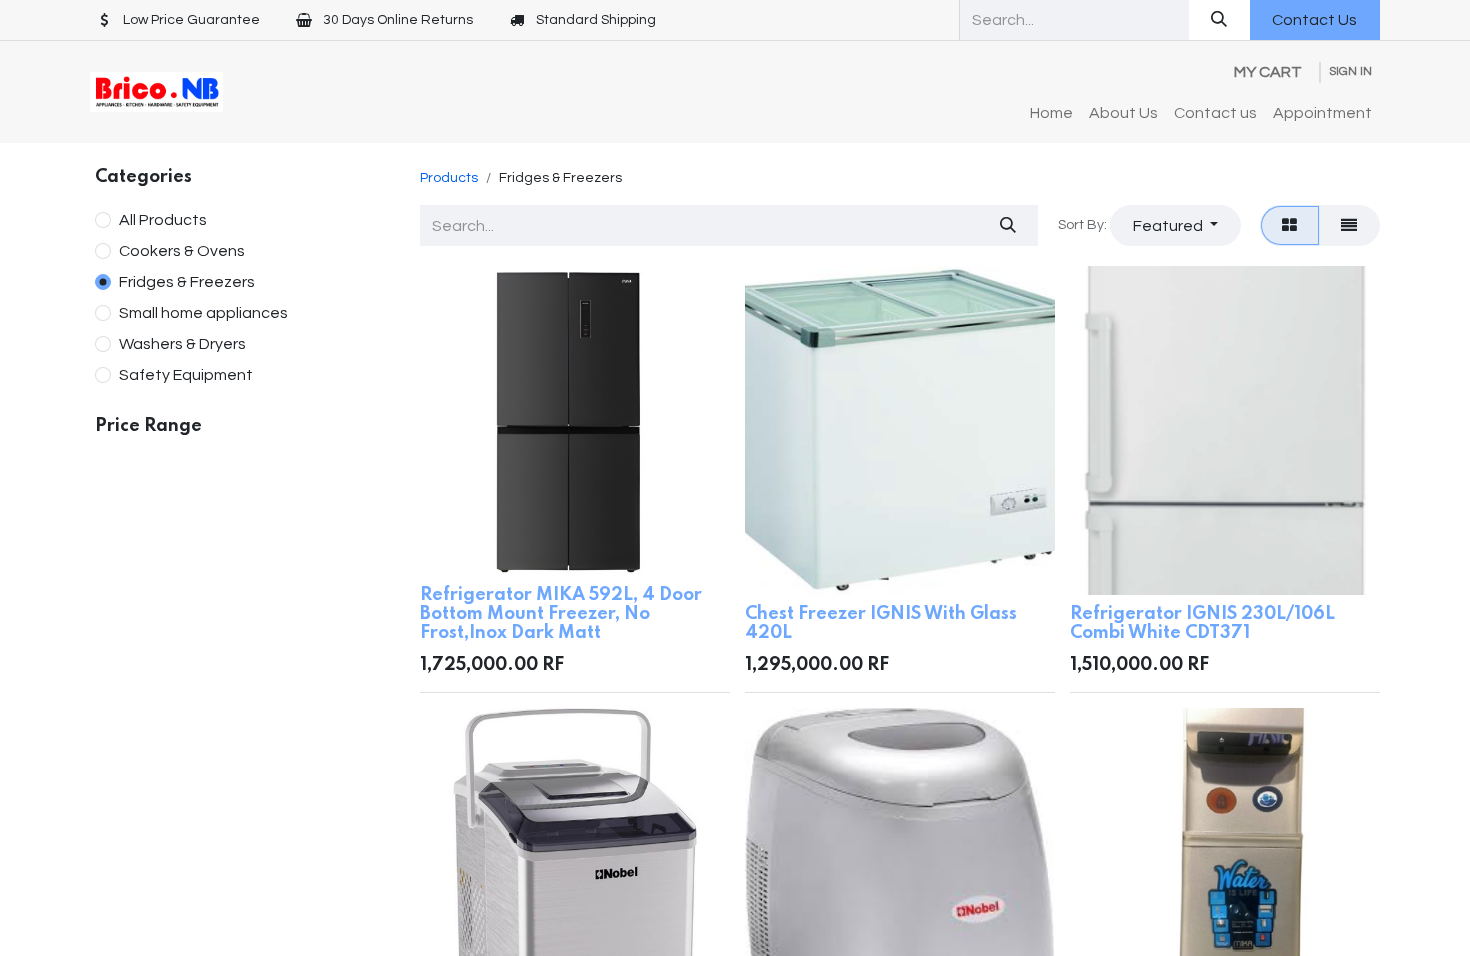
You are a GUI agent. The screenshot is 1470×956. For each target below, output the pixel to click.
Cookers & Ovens (182, 251)
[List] (1349, 225)
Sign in (1350, 71)
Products (449, 178)
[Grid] (1290, 225)
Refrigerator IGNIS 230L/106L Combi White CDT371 (1202, 623)
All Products (163, 220)
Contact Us (1314, 20)
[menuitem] (1051, 113)
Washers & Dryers (182, 344)
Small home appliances (203, 313)
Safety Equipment (186, 375)
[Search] (1219, 20)
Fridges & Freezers (187, 282)
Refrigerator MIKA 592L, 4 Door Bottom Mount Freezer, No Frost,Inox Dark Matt (561, 614)
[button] (1175, 225)
